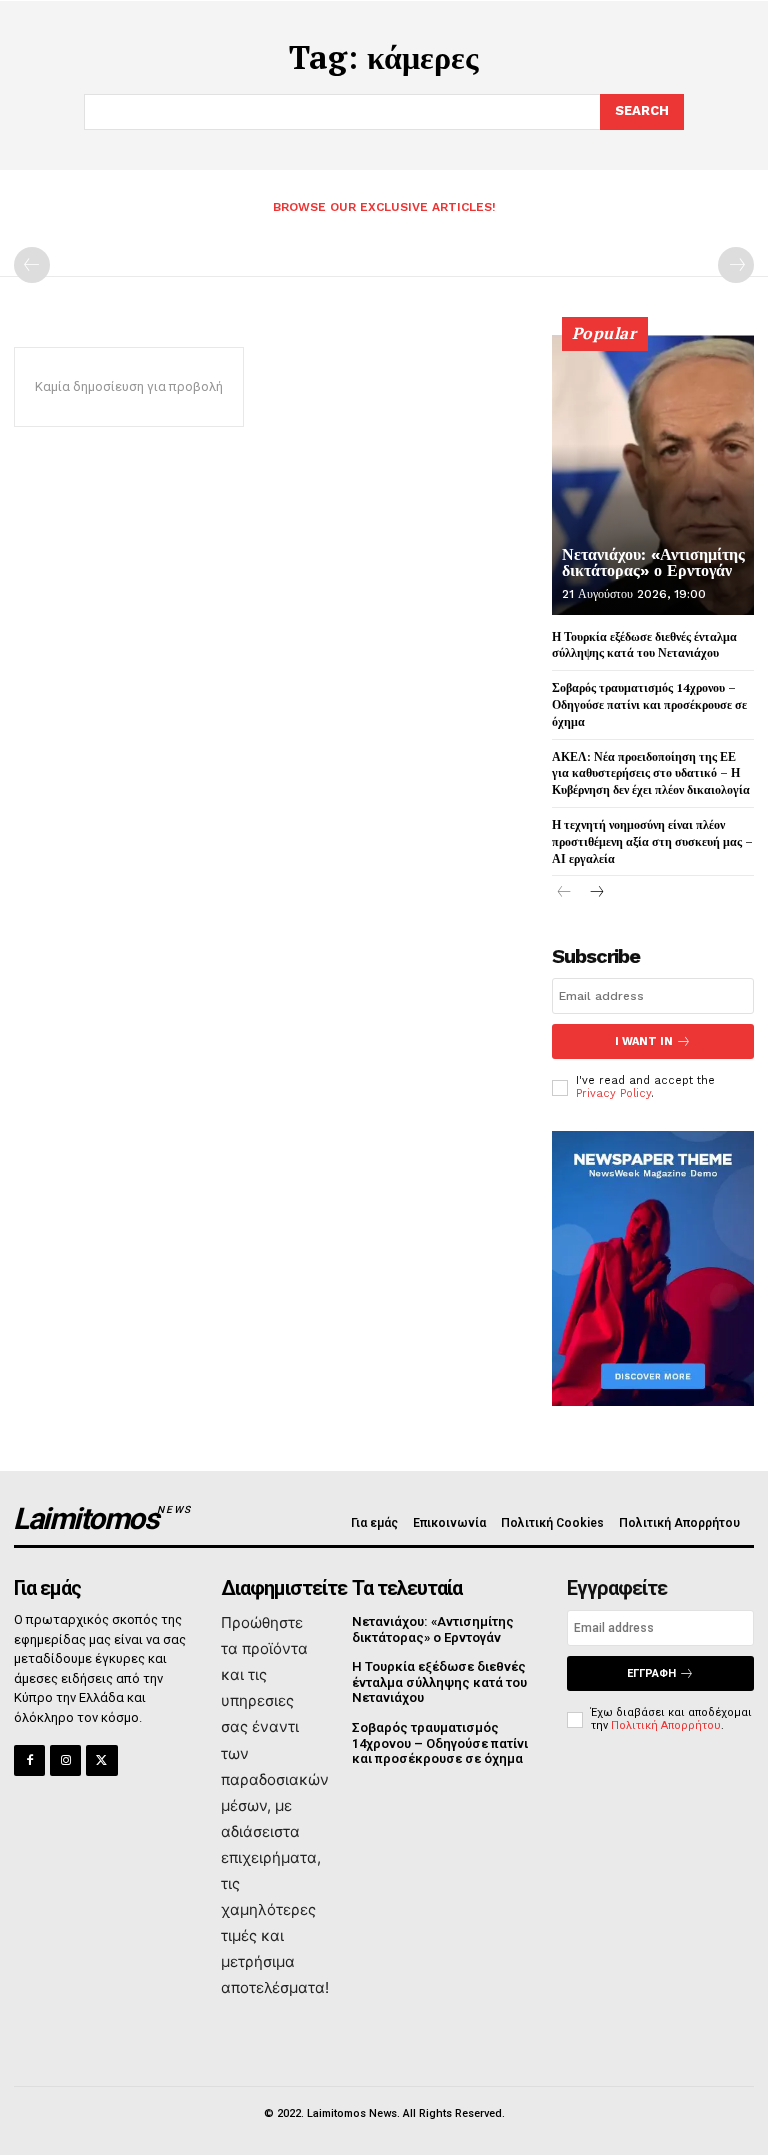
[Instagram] (65, 1760)
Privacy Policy (613, 1093)
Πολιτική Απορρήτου (666, 1725)
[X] (101, 1760)
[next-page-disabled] (736, 265)
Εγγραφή (651, 1673)
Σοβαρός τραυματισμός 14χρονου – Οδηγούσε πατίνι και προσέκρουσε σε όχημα (649, 704)
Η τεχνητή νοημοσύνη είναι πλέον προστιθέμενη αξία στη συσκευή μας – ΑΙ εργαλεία (652, 841)
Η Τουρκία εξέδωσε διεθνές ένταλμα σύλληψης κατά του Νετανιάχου (439, 1682)
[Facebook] (29, 1760)
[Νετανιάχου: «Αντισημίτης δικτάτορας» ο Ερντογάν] (653, 475)
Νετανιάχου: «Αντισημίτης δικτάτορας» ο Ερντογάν (653, 562)
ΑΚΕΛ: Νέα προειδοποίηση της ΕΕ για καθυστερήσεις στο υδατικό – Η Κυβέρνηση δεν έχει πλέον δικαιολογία (651, 773)
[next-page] (596, 893)
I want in (644, 1041)
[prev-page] (32, 265)
